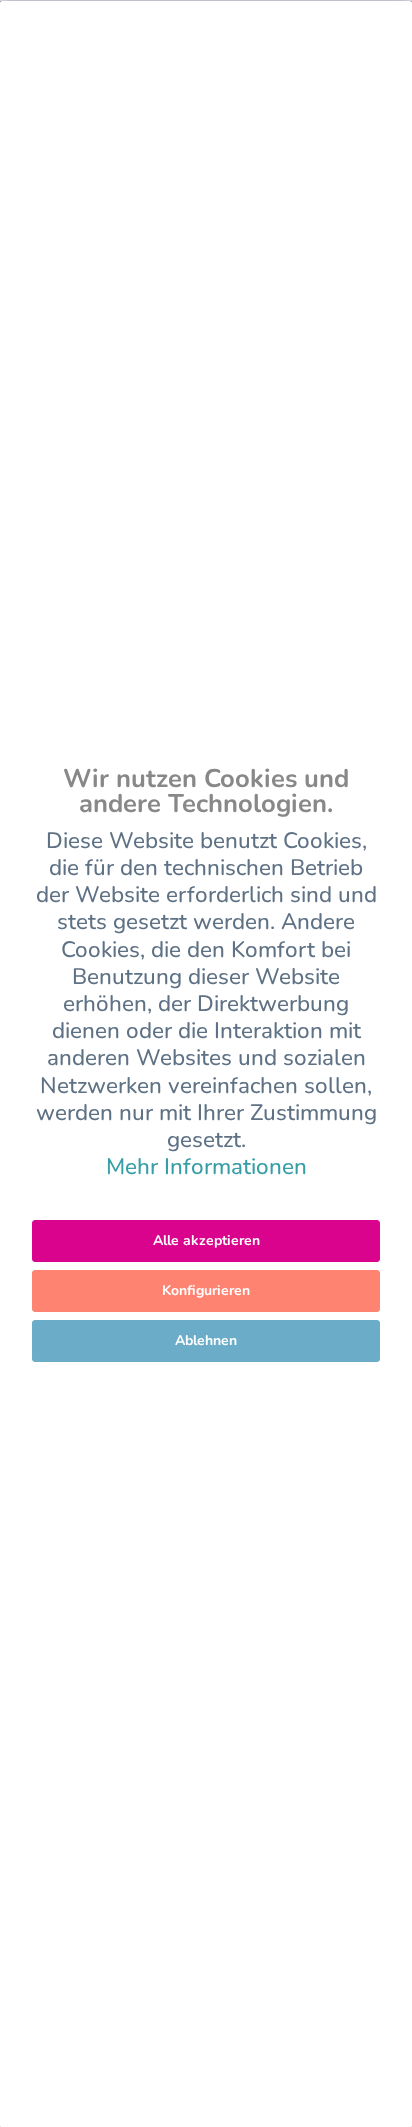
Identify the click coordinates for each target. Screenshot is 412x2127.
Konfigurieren (206, 1290)
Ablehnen (206, 1340)
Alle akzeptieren (206, 1240)
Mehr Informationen (206, 1166)
